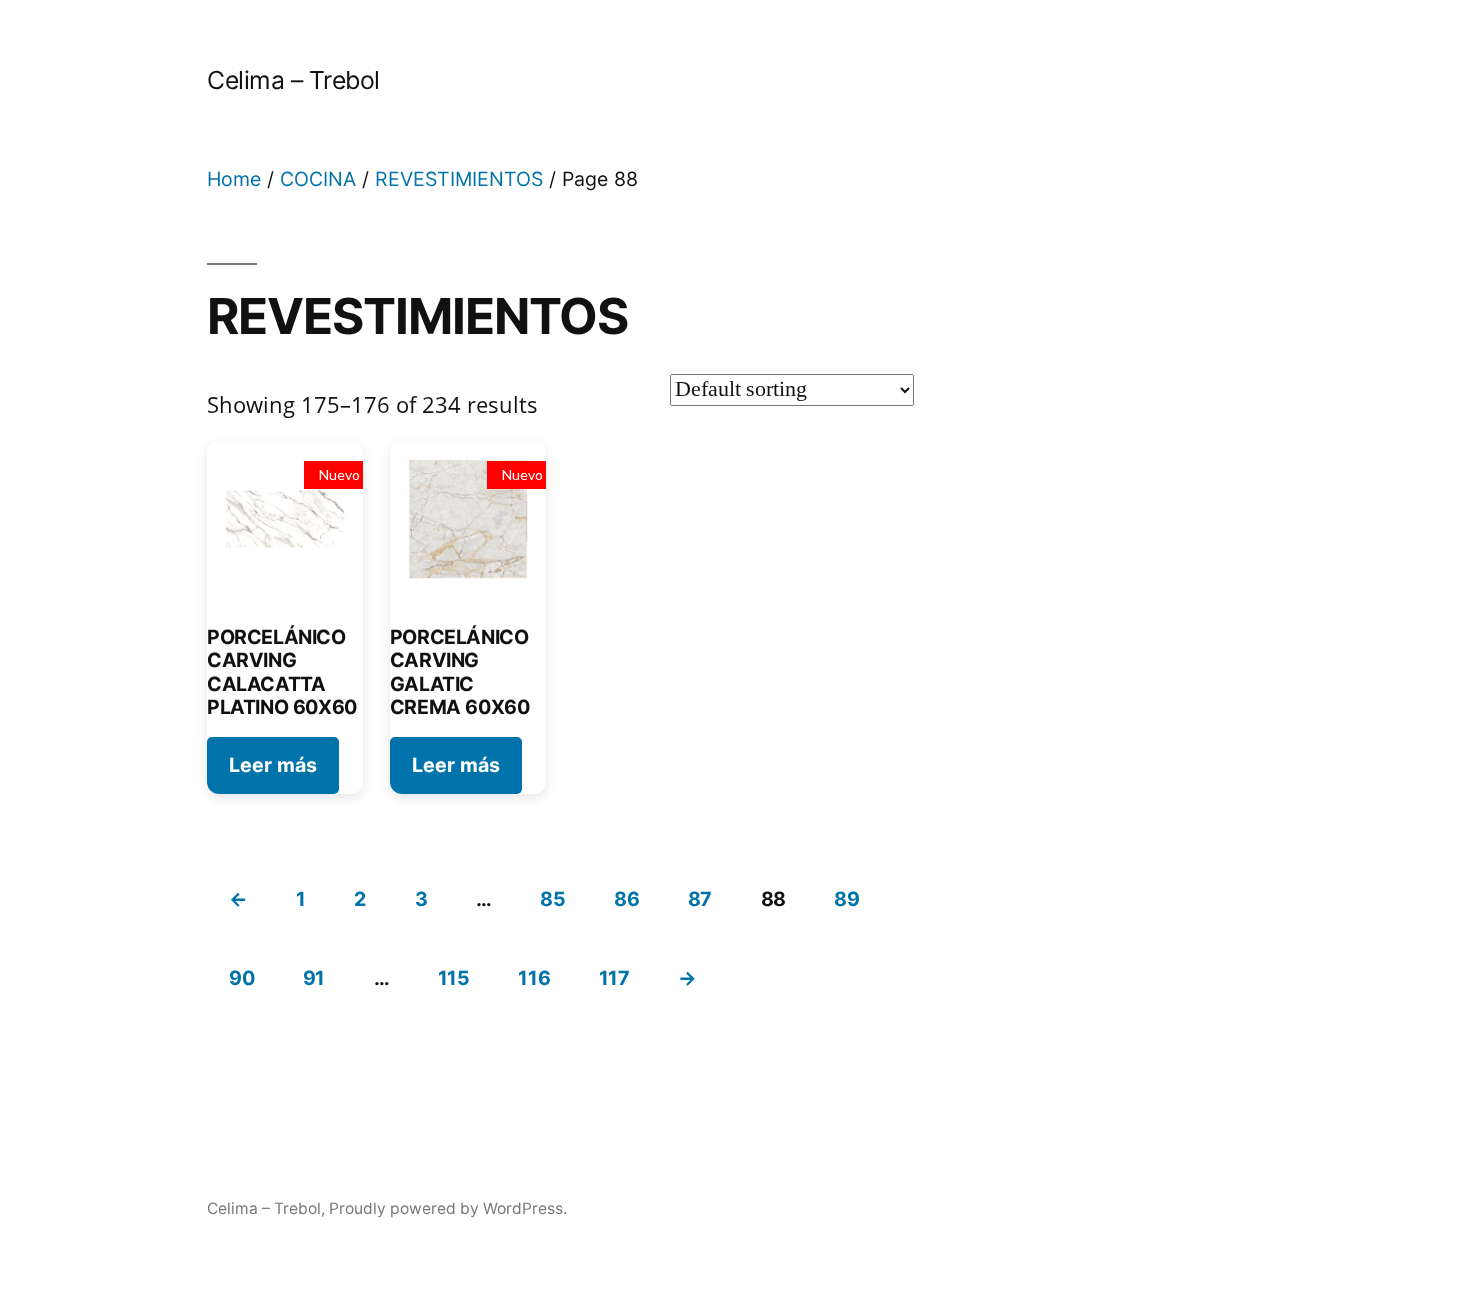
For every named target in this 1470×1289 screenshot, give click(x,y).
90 (241, 978)
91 (314, 978)
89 (846, 899)
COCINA (318, 179)
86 (626, 899)
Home (234, 179)
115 (454, 978)
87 (700, 899)
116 (534, 978)
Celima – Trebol (293, 80)
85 (552, 899)
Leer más (273, 765)
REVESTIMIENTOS (459, 179)
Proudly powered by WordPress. (448, 1208)
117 (614, 978)
